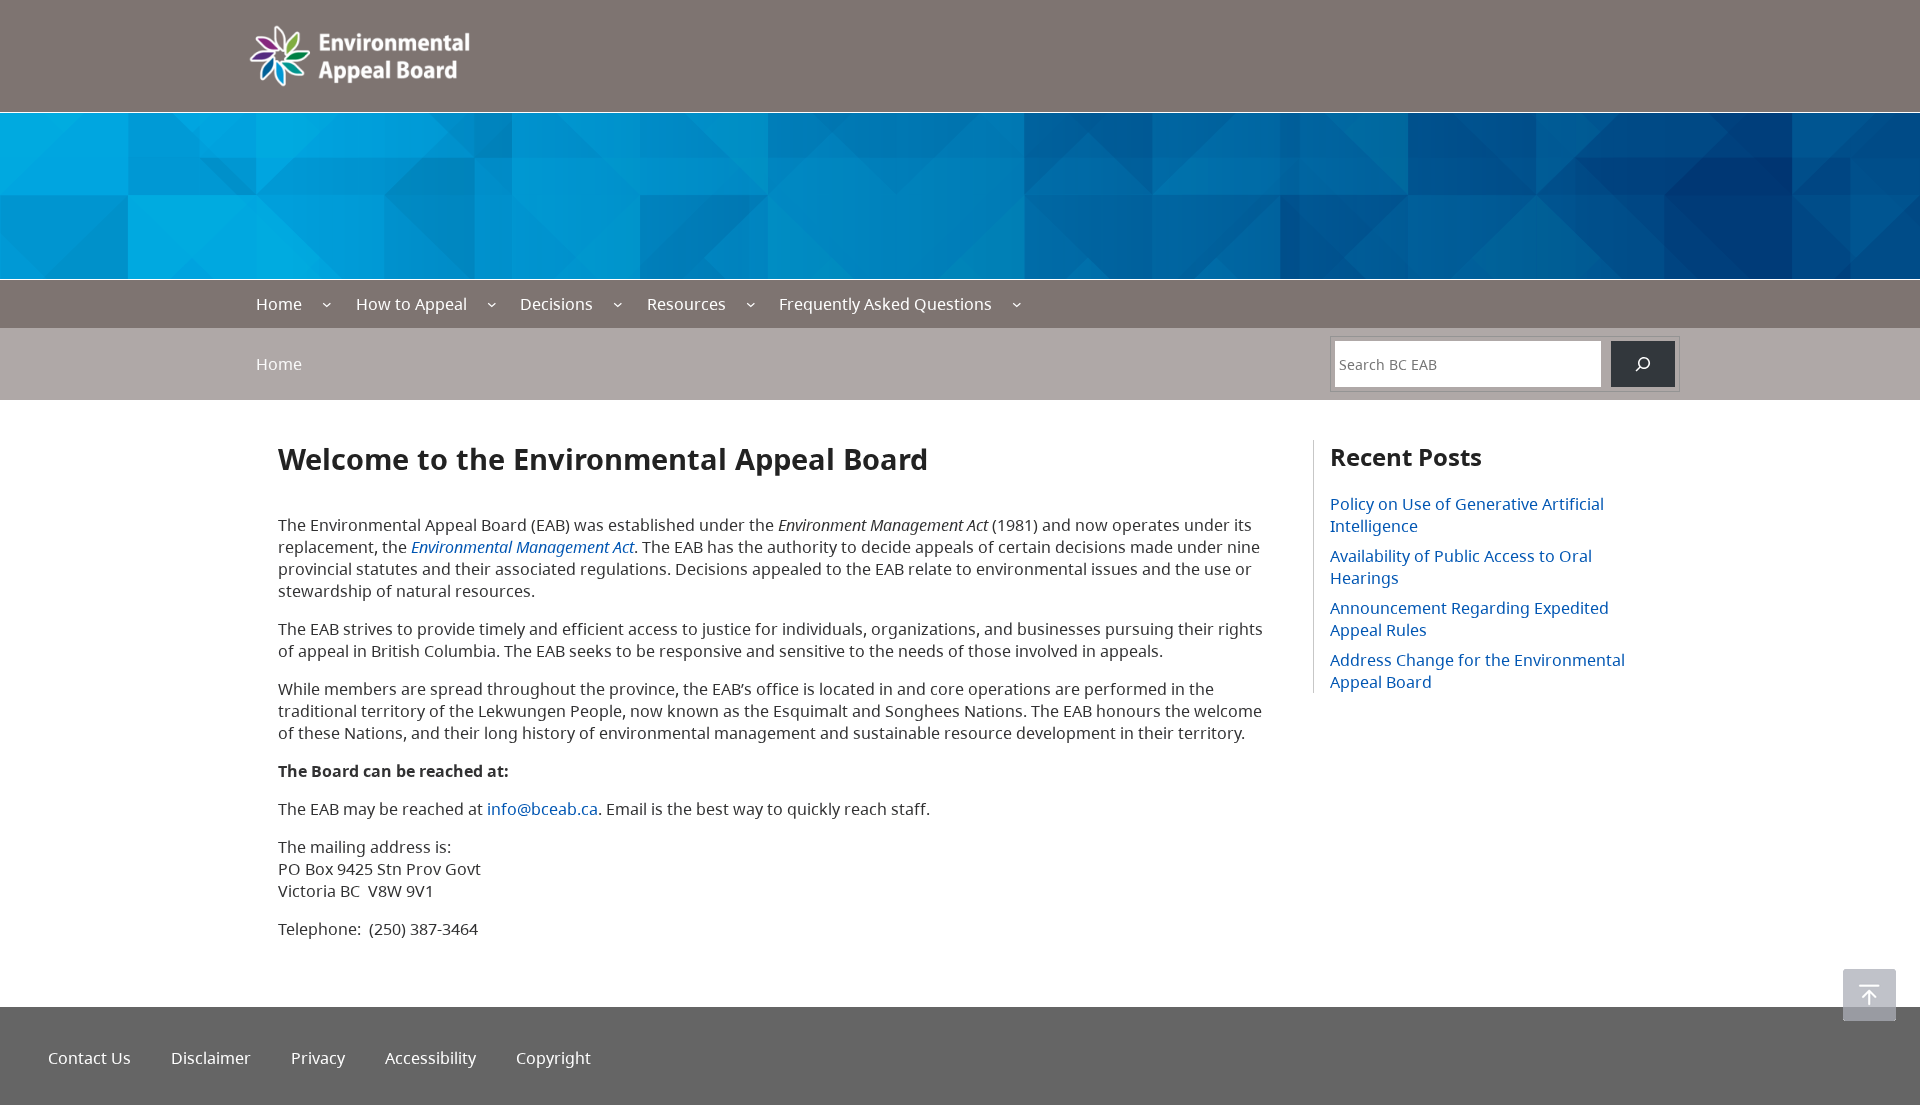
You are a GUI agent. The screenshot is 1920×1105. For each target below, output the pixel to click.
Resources (686, 304)
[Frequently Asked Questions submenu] (1017, 304)
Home (279, 304)
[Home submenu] (327, 304)
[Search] (1643, 364)
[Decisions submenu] (618, 304)
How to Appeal (411, 304)
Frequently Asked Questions (885, 304)
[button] (1869, 995)
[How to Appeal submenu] (492, 304)
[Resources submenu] (751, 304)
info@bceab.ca (542, 809)
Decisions (556, 304)
